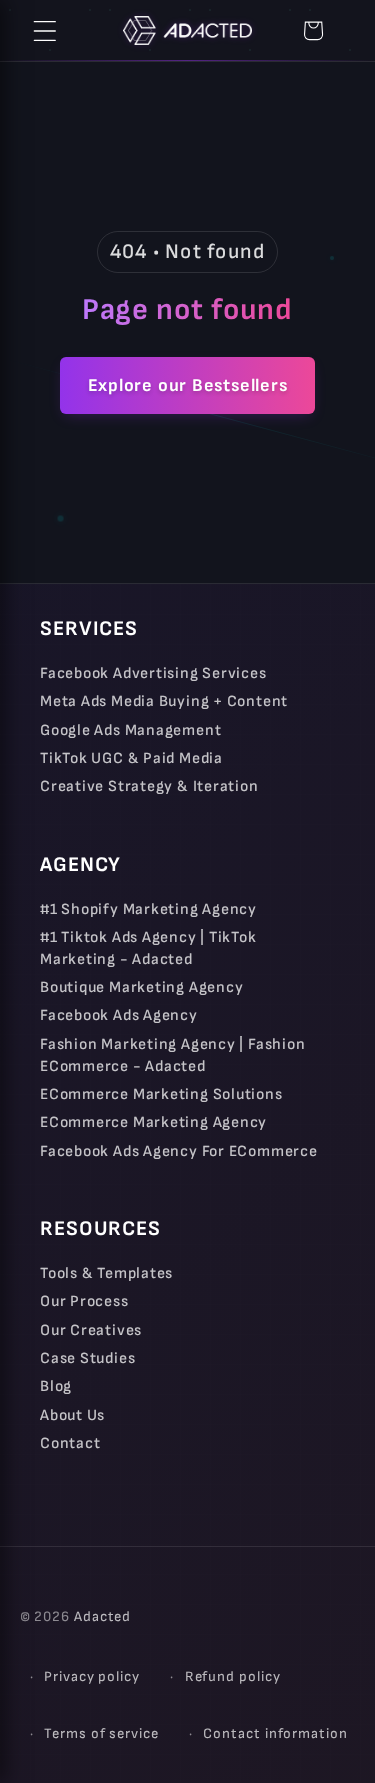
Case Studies (87, 1358)
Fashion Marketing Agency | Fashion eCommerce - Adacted (173, 1055)
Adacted (102, 1616)
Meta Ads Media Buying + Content (164, 701)
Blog (56, 1386)
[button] (45, 31)
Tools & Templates (106, 1273)
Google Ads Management (130, 730)
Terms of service (101, 1733)
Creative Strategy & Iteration (149, 786)
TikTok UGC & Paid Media (131, 758)
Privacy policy (92, 1676)
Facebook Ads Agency (119, 1015)
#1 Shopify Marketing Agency (148, 909)
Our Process (84, 1301)
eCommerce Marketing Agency (153, 1122)
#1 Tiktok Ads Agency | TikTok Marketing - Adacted (148, 948)
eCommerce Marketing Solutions (161, 1094)
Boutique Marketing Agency (142, 987)
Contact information (275, 1733)
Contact (70, 1443)
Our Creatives (91, 1330)
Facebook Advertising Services (153, 673)
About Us (72, 1415)
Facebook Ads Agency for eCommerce (179, 1151)
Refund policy (233, 1676)
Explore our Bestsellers (188, 385)
